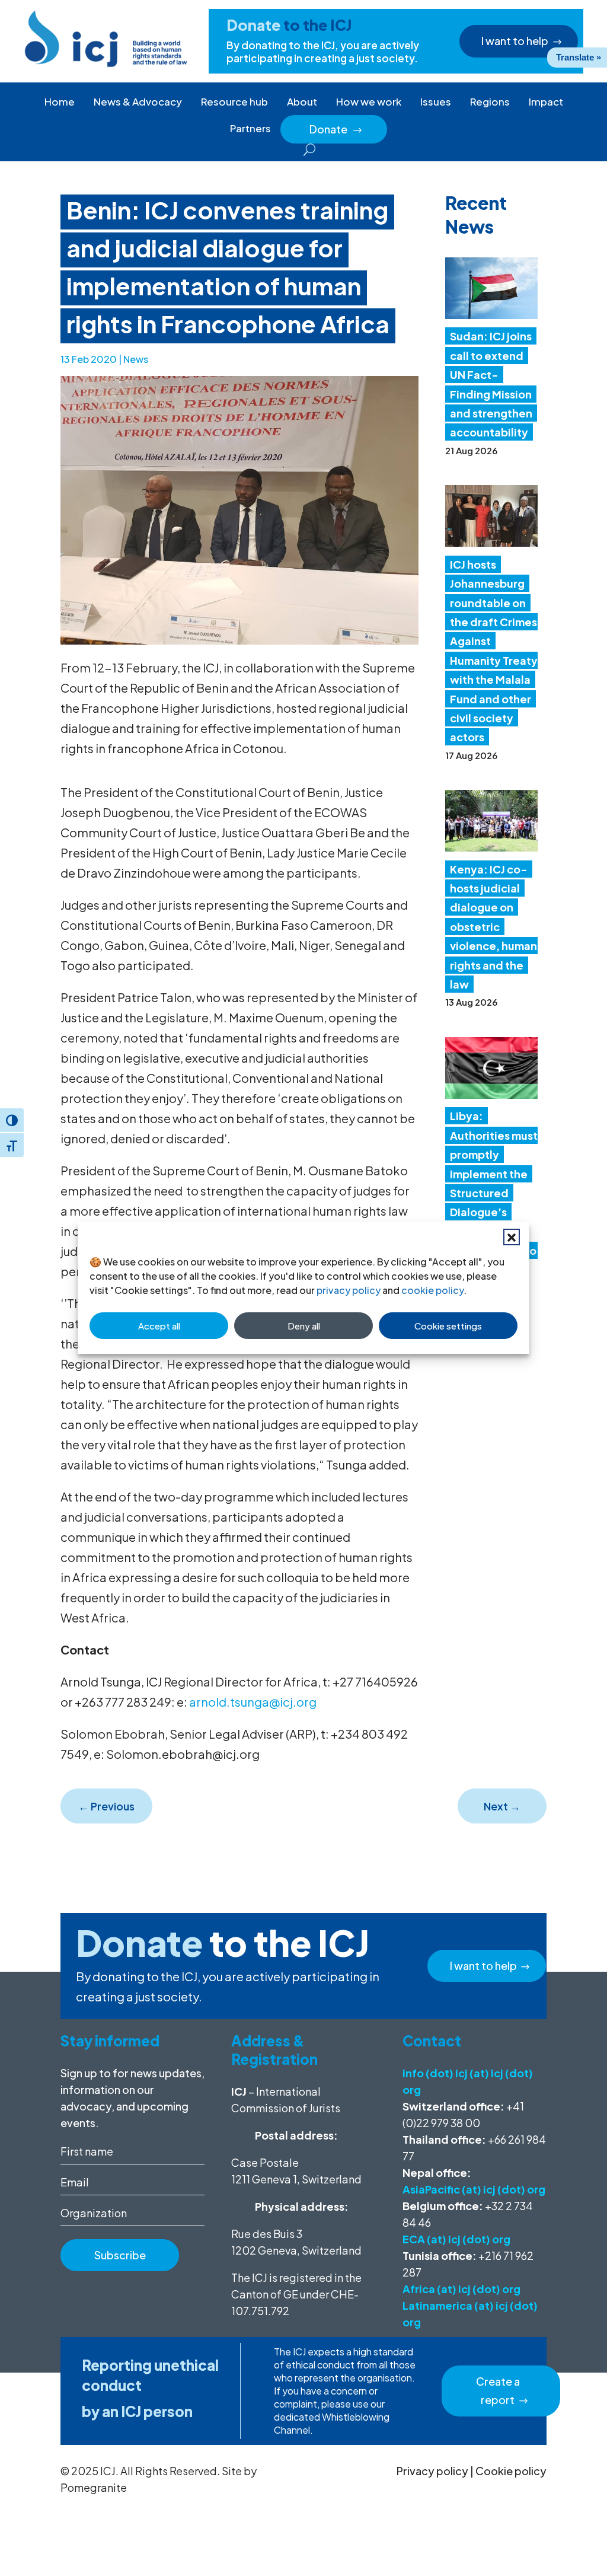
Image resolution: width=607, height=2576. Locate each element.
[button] (512, 1237)
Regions (490, 101)
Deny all (304, 1326)
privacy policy (349, 1290)
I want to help (515, 41)
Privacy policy (432, 2471)
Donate (336, 129)
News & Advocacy (138, 101)
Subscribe (120, 2255)
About (302, 101)
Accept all (159, 1326)
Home (60, 101)
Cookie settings (448, 1326)
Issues (436, 101)
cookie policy (432, 1290)
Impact (546, 101)
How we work (369, 101)
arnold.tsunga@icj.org (253, 1702)
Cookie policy (511, 2471)
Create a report (498, 2390)
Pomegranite (94, 2487)
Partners (250, 128)
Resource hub (234, 101)
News (136, 359)
